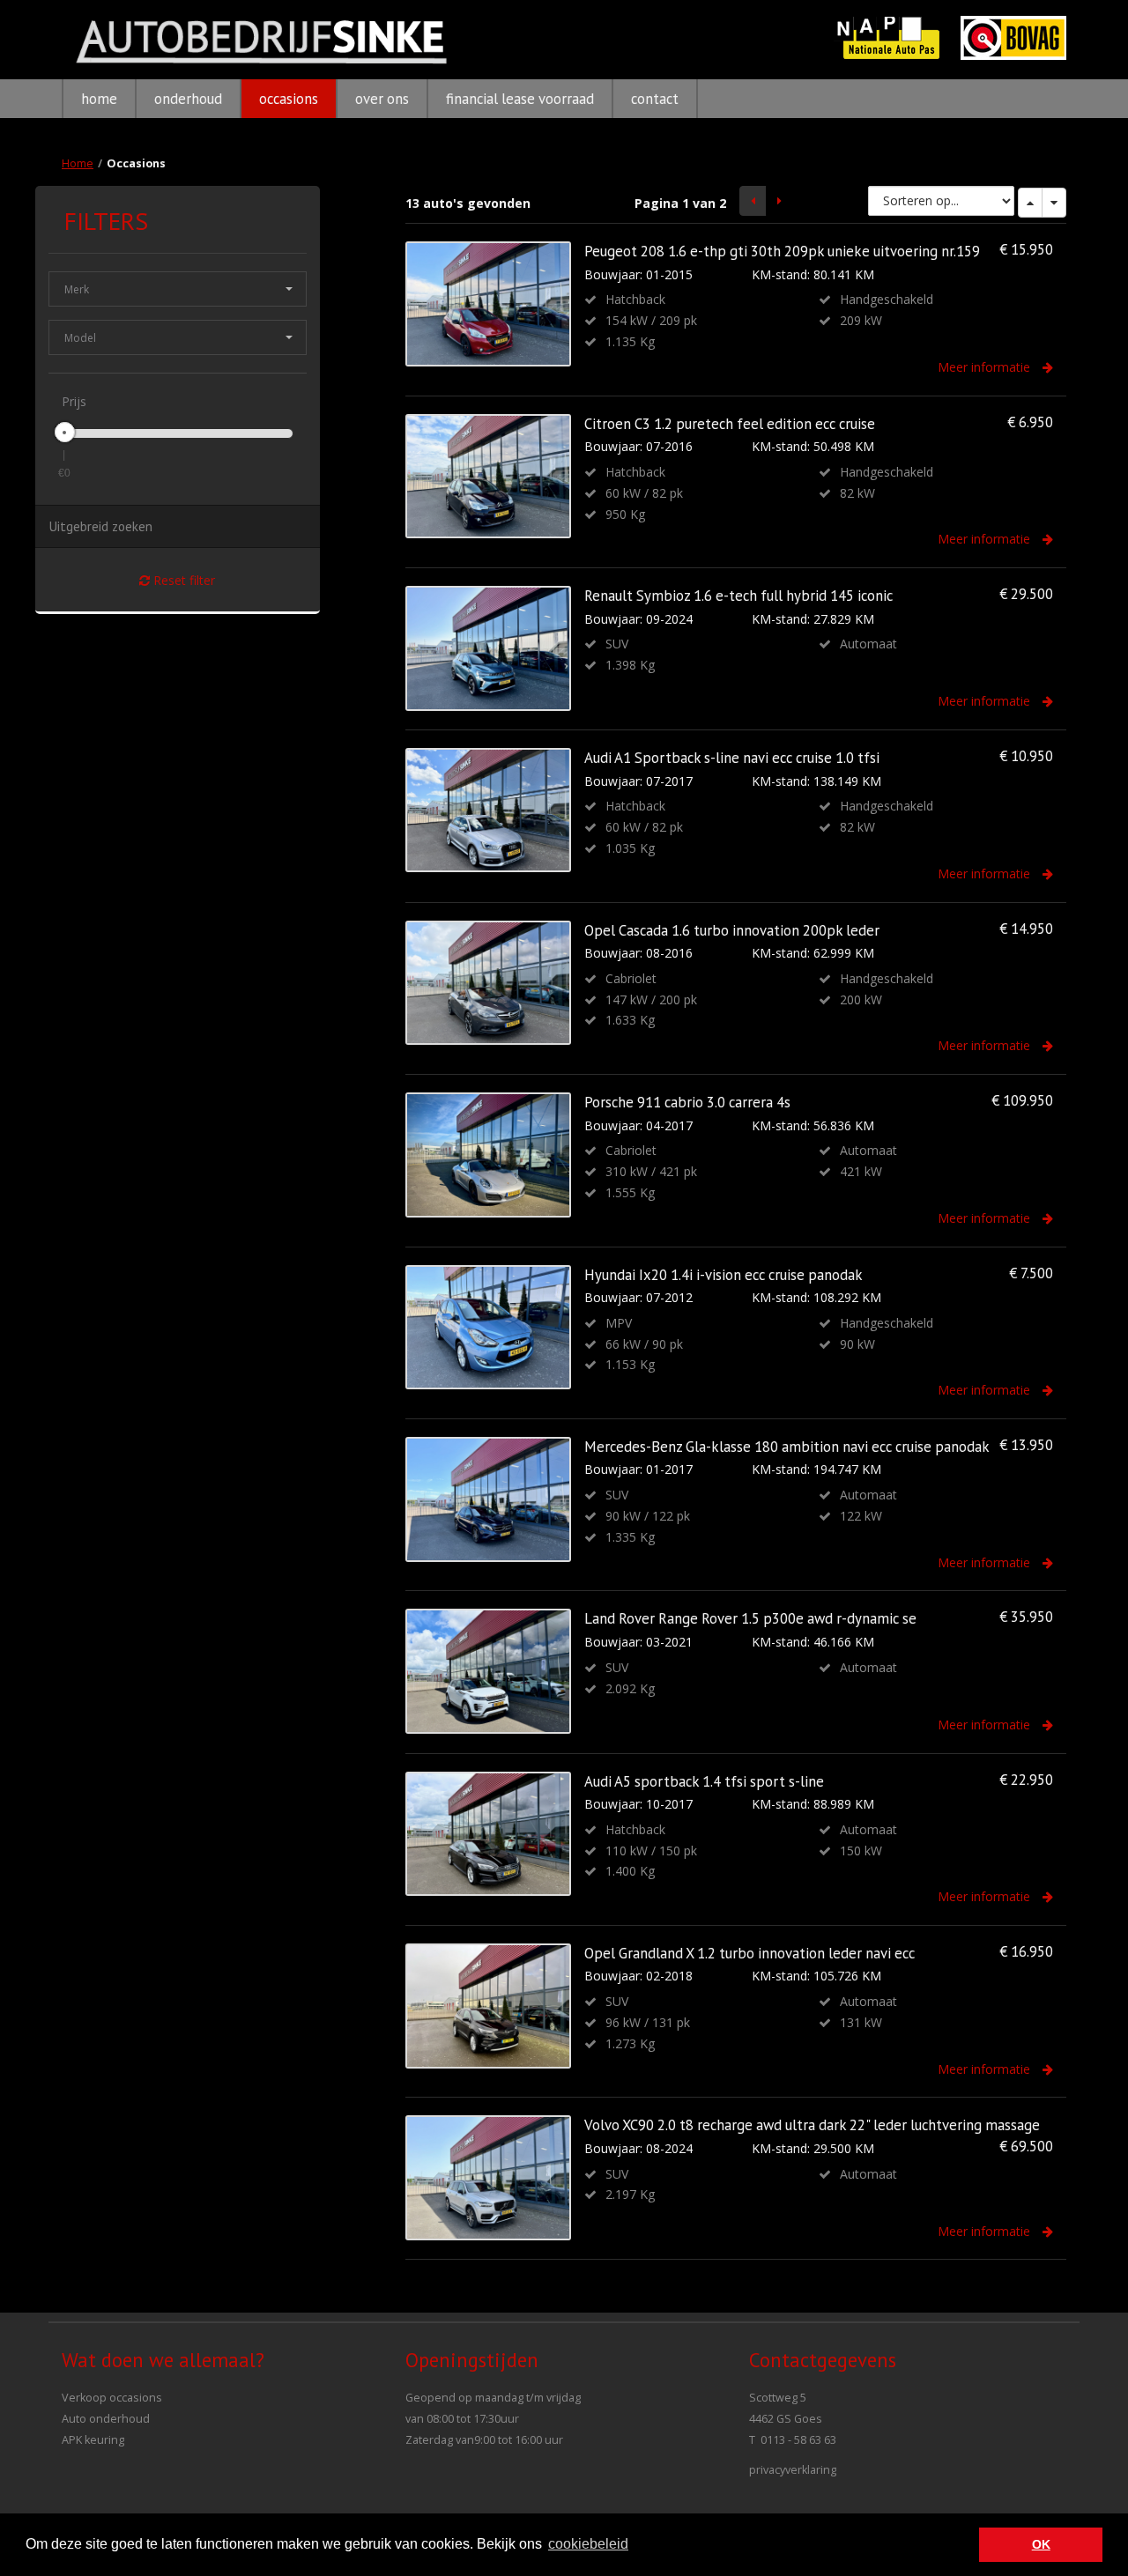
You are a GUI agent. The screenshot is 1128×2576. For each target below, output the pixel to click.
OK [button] (1041, 2544)
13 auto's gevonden (468, 203)
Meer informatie (986, 367)
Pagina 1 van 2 (680, 203)
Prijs (74, 401)
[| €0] (65, 432)
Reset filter (182, 580)
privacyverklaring (793, 2470)
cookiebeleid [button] (588, 2544)
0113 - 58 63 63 (798, 2440)
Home (78, 163)
